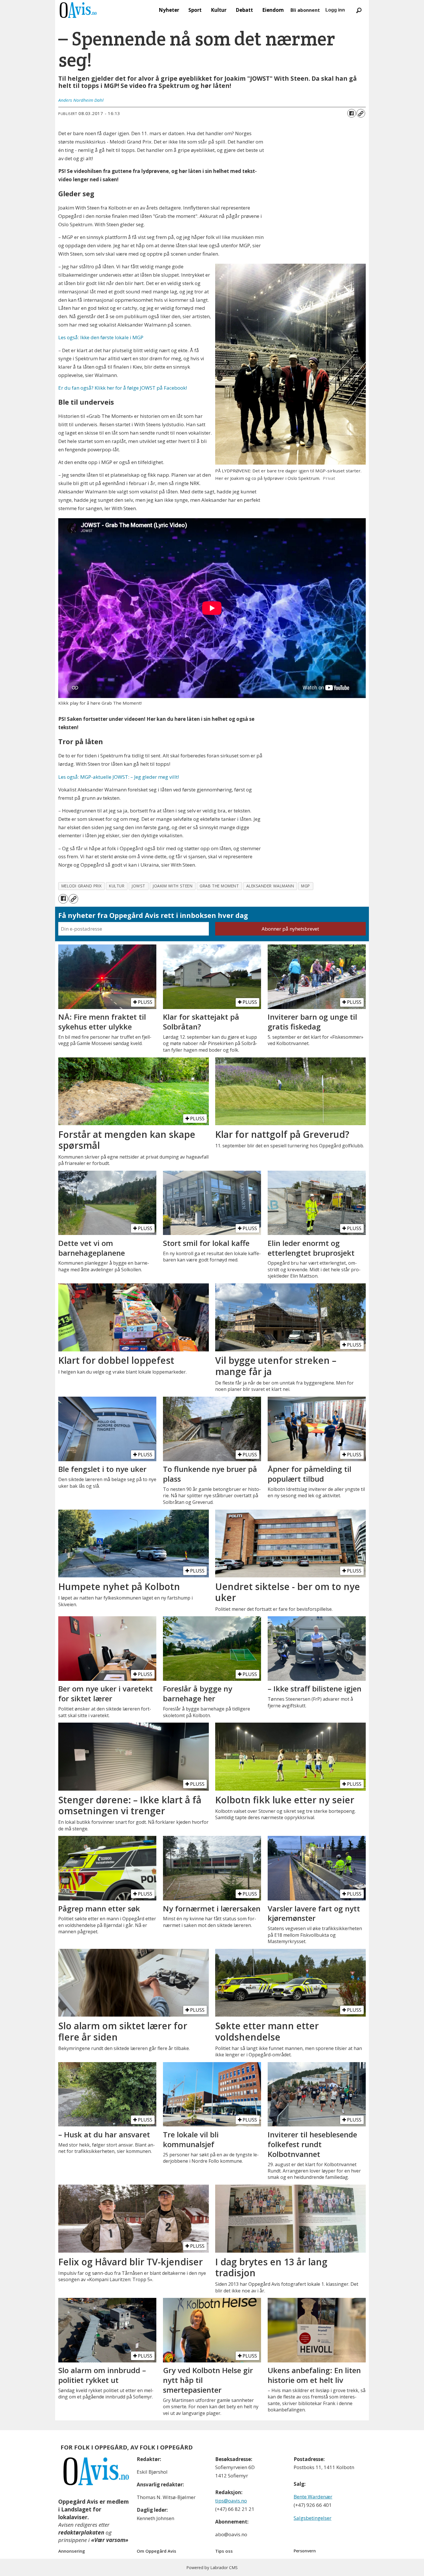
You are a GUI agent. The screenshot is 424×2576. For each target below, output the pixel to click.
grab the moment (219, 886)
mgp (306, 886)
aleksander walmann (270, 886)
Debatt (244, 10)
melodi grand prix (82, 886)
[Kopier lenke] (361, 113)
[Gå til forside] (78, 10)
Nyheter (169, 10)
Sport (195, 10)
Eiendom (273, 10)
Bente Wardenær (313, 2497)
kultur (117, 886)
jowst (138, 886)
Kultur (219, 10)
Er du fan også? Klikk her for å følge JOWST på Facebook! (123, 388)
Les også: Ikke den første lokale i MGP (101, 337)
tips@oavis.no (231, 2501)
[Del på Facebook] (352, 113)
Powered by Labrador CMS (212, 2567)
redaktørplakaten (81, 2532)
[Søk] (359, 10)
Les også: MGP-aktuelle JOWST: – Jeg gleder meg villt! (119, 777)
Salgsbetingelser (313, 2518)
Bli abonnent (305, 10)
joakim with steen (172, 886)
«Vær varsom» (110, 2540)
